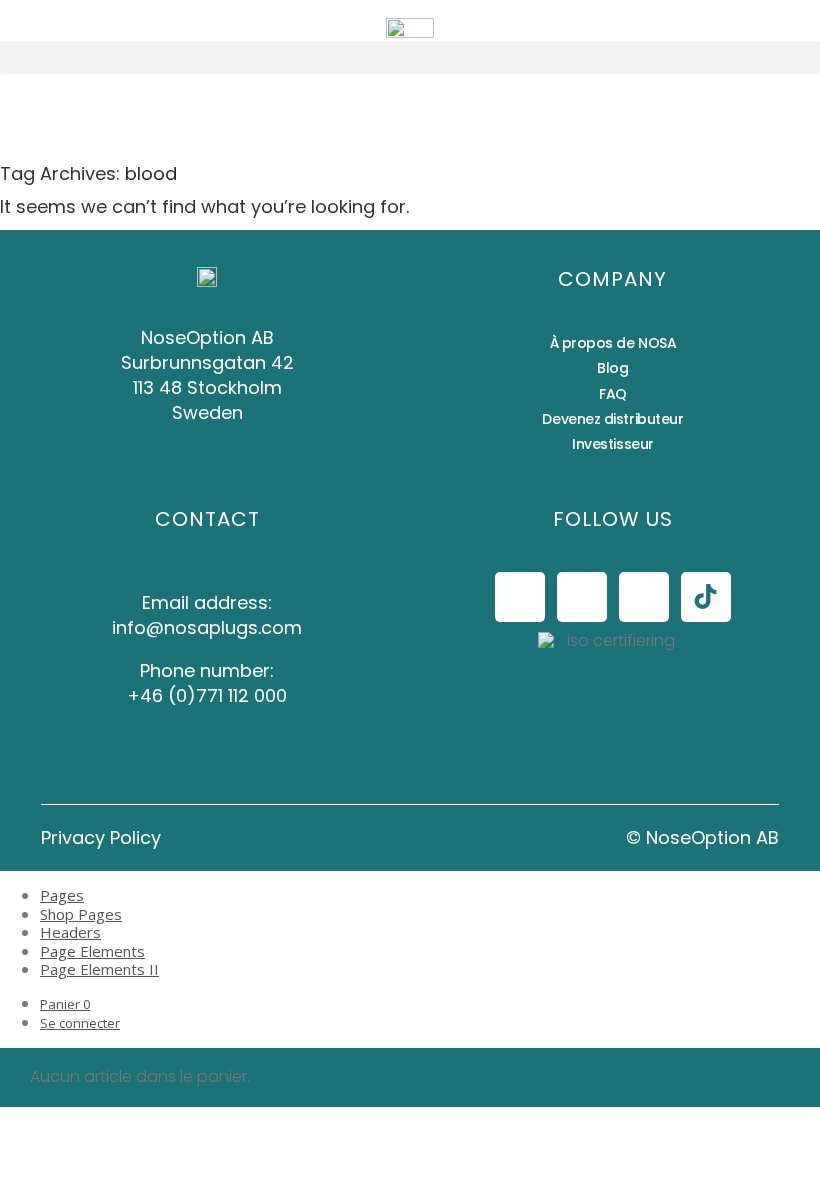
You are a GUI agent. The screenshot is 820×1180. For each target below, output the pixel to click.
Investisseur (613, 444)
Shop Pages (81, 914)
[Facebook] (520, 597)
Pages (62, 895)
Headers (70, 932)
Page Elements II (99, 969)
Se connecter (80, 1023)
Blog (612, 368)
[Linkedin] (644, 597)
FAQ (613, 394)
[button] (410, 57)
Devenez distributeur (612, 419)
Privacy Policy (101, 837)
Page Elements (92, 951)
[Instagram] (582, 597)
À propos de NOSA (613, 343)
